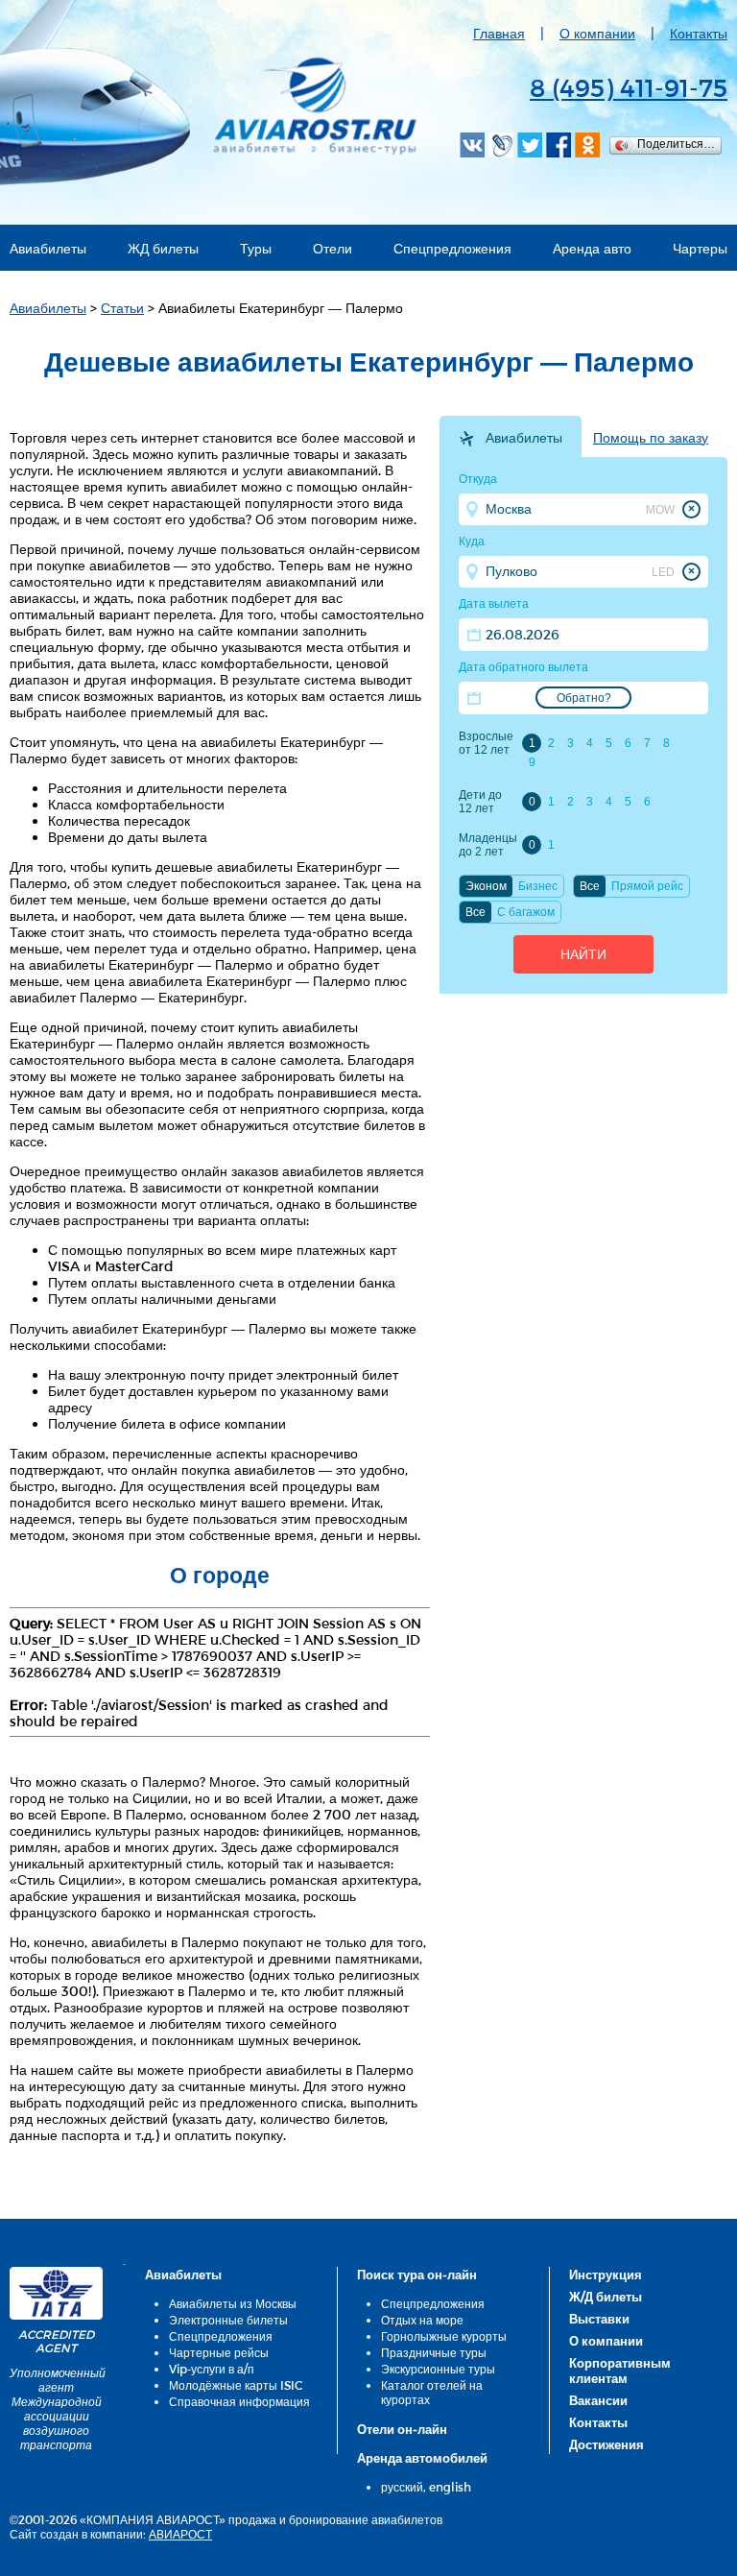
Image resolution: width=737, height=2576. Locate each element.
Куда (472, 542)
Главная (499, 33)
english (450, 2487)
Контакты (699, 33)
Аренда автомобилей (422, 2458)
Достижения (606, 2444)
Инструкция (606, 2275)
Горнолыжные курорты (444, 2336)
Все (590, 886)
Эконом (486, 886)
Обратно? (584, 698)
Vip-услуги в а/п (212, 2369)
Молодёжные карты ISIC (236, 2385)
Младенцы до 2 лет (487, 845)
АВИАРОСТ (180, 2534)
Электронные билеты (228, 2320)
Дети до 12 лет (480, 802)
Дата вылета (494, 604)
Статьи (122, 308)
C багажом (526, 912)
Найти (583, 954)
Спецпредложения (452, 248)
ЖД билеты (163, 248)
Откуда (478, 479)
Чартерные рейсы (219, 2352)
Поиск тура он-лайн (417, 2275)
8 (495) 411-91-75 (629, 87)
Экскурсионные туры (438, 2369)
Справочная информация (239, 2401)
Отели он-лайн (402, 2429)
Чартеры (700, 248)
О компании (597, 33)
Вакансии (598, 2400)
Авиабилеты (48, 248)
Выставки (599, 2319)
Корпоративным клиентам (620, 2371)
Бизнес (538, 886)
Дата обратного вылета (523, 667)
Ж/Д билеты (606, 2297)
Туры (256, 248)
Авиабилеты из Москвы (233, 2303)
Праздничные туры (434, 2352)
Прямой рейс (647, 886)
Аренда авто (592, 248)
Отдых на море (422, 2320)
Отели (333, 248)
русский (402, 2487)
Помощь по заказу (651, 438)
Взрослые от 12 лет (486, 743)
